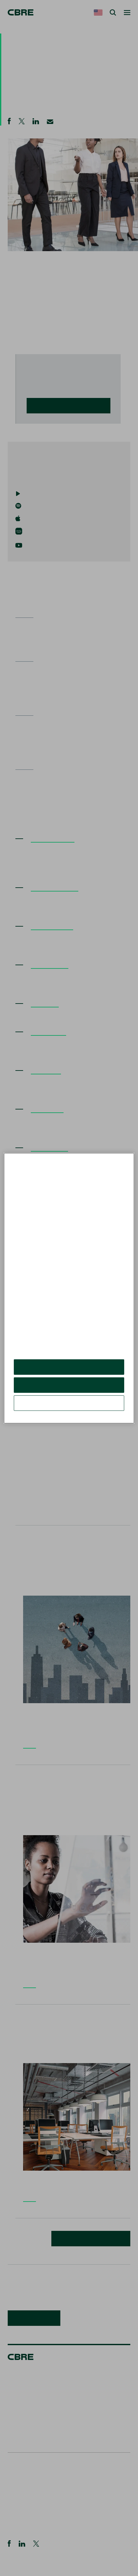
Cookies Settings (69, 1403)
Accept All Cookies (69, 1367)
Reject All (69, 1385)
